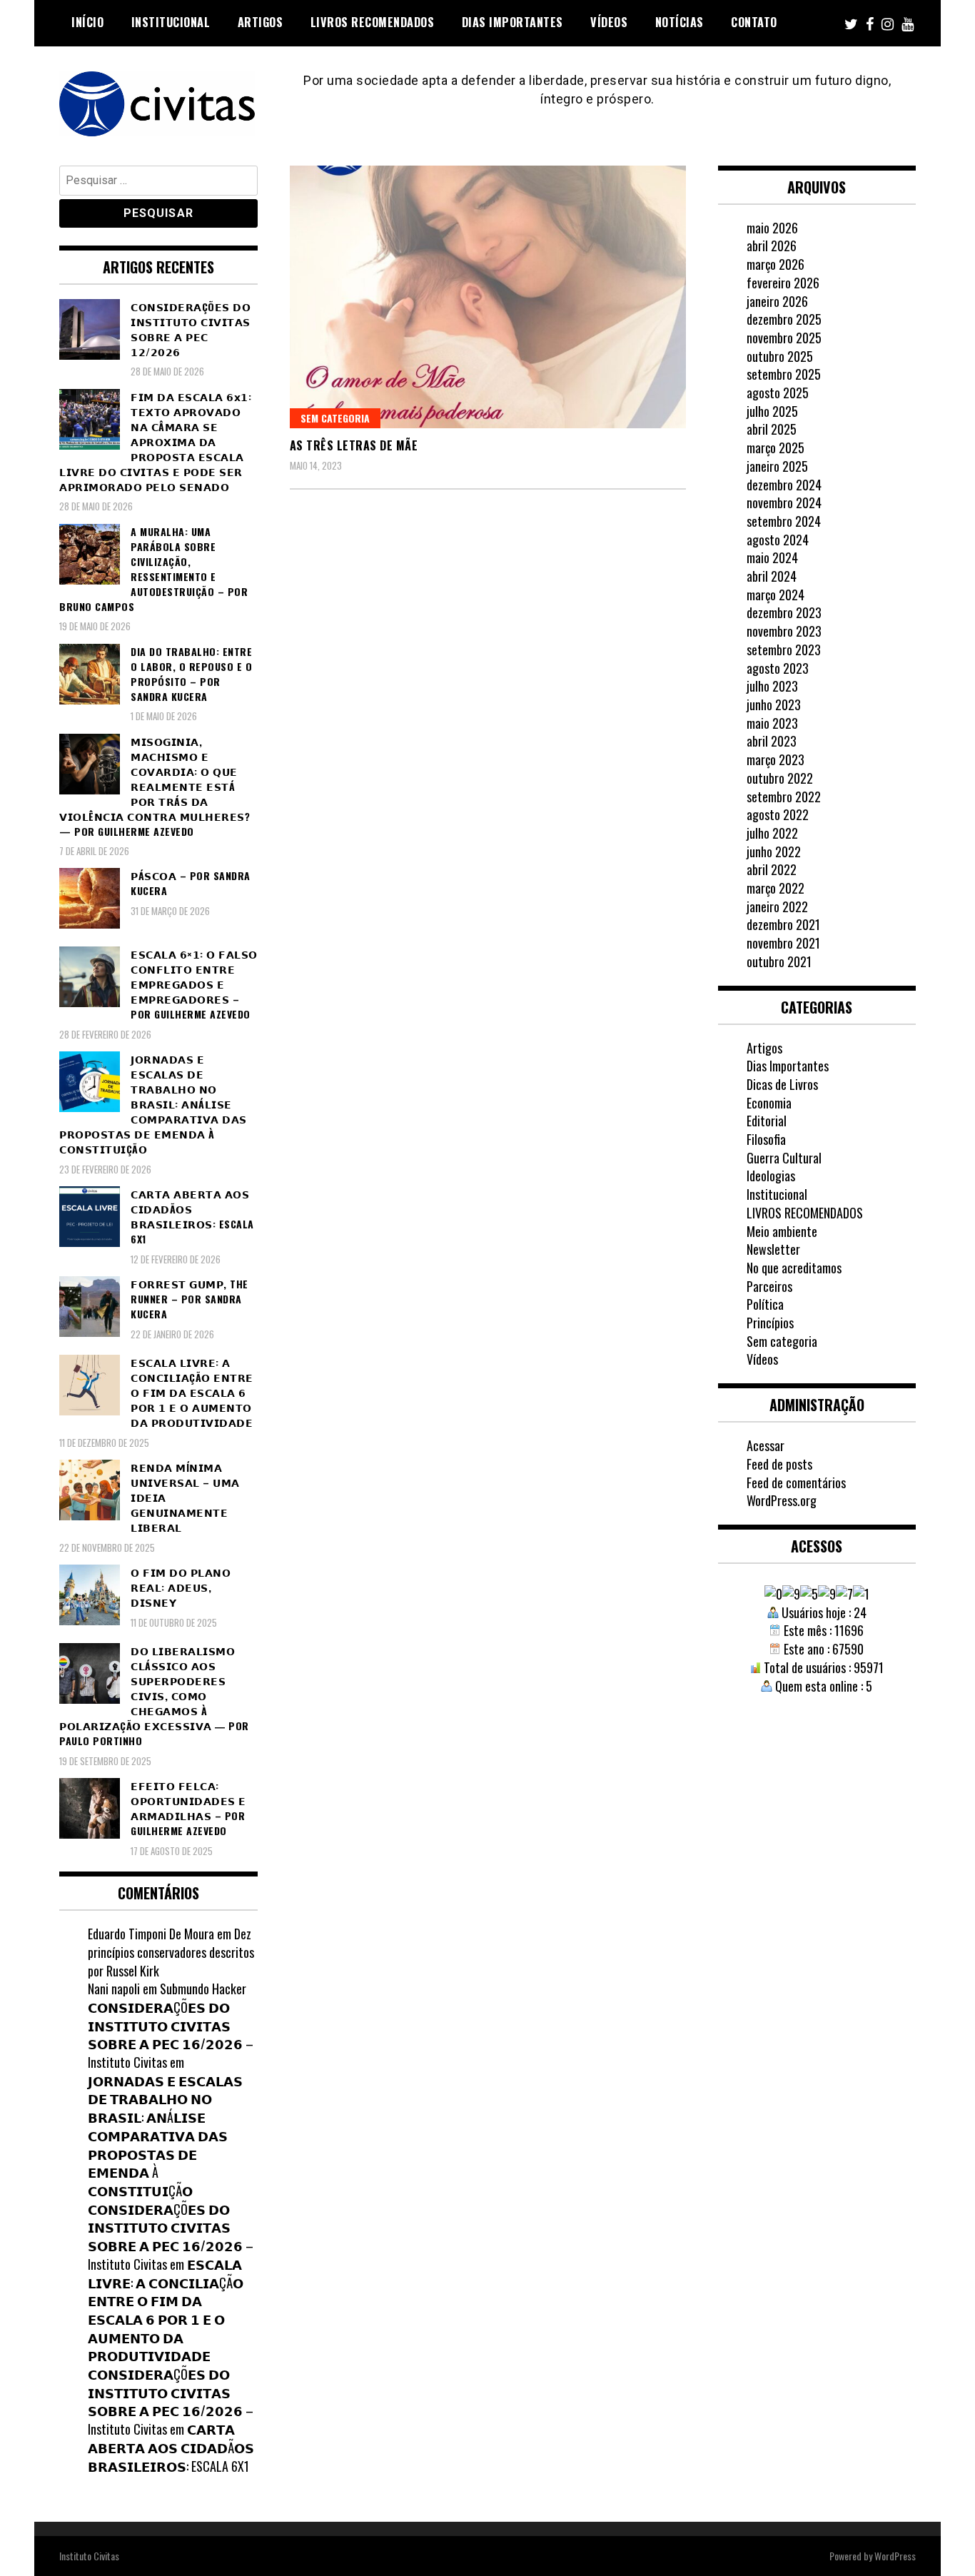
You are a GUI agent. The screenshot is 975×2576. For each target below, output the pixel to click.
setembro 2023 (784, 650)
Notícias (680, 22)
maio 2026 (772, 228)
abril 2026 (772, 246)
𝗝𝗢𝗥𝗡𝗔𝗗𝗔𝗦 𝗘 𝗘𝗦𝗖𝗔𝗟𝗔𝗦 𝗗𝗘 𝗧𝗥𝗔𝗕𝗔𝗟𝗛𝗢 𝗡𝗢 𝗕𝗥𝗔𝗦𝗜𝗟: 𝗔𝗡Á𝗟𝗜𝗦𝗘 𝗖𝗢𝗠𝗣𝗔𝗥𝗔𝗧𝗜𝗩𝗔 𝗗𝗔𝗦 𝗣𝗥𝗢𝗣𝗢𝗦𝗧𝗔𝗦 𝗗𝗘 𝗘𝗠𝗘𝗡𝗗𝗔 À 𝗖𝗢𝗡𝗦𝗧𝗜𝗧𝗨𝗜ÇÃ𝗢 (165, 2136)
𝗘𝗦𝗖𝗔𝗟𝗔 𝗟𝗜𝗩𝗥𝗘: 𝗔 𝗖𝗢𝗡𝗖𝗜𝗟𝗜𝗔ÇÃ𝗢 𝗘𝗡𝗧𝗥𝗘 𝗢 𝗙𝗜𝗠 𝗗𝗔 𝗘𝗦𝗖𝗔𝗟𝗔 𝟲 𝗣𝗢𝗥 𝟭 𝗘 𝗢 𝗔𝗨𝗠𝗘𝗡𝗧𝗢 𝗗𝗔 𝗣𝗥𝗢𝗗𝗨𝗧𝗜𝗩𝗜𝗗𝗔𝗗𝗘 (166, 2310)
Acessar (766, 1445)
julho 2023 (772, 686)
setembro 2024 (784, 521)
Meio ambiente (782, 1231)
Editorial (767, 1121)
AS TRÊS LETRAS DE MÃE (354, 445)
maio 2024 (772, 557)
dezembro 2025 (784, 319)
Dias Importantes (512, 22)
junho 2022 (774, 852)
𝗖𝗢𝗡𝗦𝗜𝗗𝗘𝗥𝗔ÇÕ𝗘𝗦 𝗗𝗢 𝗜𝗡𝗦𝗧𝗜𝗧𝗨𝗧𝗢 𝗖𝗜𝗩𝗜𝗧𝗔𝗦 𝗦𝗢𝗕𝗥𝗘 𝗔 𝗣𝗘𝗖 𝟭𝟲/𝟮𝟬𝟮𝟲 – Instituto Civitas (171, 2035)
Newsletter (773, 1249)
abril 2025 (772, 429)
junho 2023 (774, 704)
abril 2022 (772, 869)
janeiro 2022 (777, 906)
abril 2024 (772, 576)
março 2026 (776, 264)
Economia (769, 1103)
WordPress (895, 2556)
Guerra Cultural (784, 1158)
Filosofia (766, 1139)
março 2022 (776, 888)
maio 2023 (772, 723)
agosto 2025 (778, 393)
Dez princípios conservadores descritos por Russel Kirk (171, 1952)
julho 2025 (772, 411)
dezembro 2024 (784, 485)
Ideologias (771, 1176)
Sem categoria (335, 418)
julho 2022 (772, 833)
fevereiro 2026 (783, 283)
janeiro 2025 (777, 466)
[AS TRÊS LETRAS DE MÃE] (488, 297)
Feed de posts (779, 1464)
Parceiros (769, 1286)
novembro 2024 (784, 502)
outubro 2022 (780, 778)
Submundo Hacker (203, 1989)
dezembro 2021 (783, 924)
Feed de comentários (796, 1483)
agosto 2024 (778, 540)
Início (87, 22)
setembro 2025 (784, 374)
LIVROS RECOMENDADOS (373, 22)
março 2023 (776, 759)
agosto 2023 (778, 668)
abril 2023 (772, 741)
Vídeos (609, 22)
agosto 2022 (778, 814)
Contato (754, 22)
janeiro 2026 (777, 301)
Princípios (770, 1323)
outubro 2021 (779, 961)
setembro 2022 (784, 797)
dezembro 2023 (784, 612)
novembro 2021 (783, 943)
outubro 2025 (780, 356)
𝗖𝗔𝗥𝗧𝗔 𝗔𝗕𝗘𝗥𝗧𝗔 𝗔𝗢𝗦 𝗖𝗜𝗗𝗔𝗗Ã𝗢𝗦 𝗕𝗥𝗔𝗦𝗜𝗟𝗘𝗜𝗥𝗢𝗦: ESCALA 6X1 (171, 2447)
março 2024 (776, 595)
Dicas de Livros (782, 1084)
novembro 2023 (784, 631)
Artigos (261, 22)
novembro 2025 (784, 338)
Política (765, 1304)
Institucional (171, 22)
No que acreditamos (794, 1268)
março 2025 (776, 448)
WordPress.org (782, 1500)
